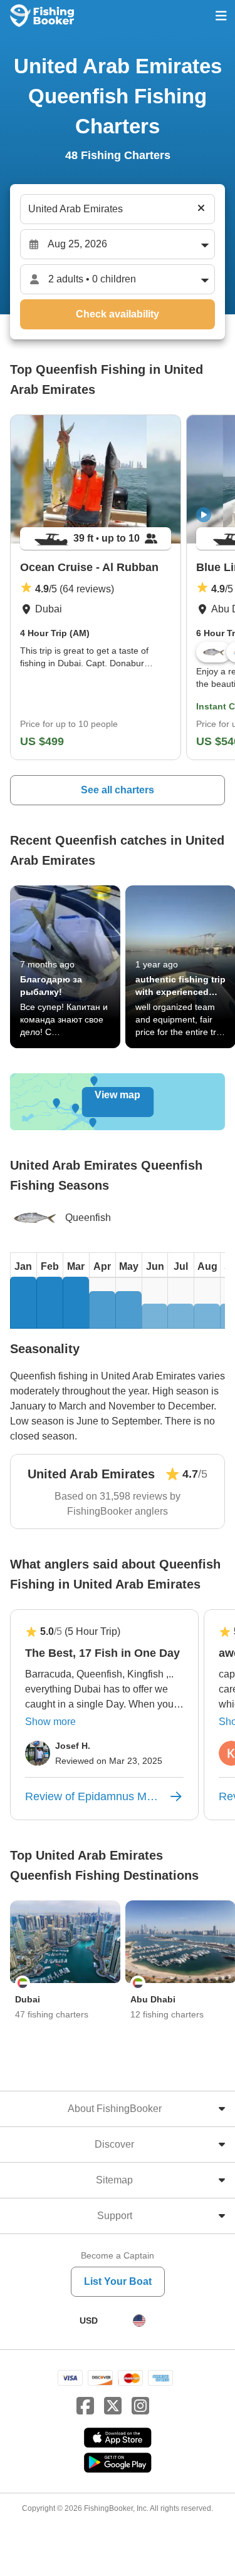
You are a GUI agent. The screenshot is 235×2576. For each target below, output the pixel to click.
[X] (113, 2406)
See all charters (118, 790)
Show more (50, 1722)
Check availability (118, 314)
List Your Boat (118, 2281)
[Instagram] (140, 2406)
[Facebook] (85, 2406)
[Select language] (139, 2321)
